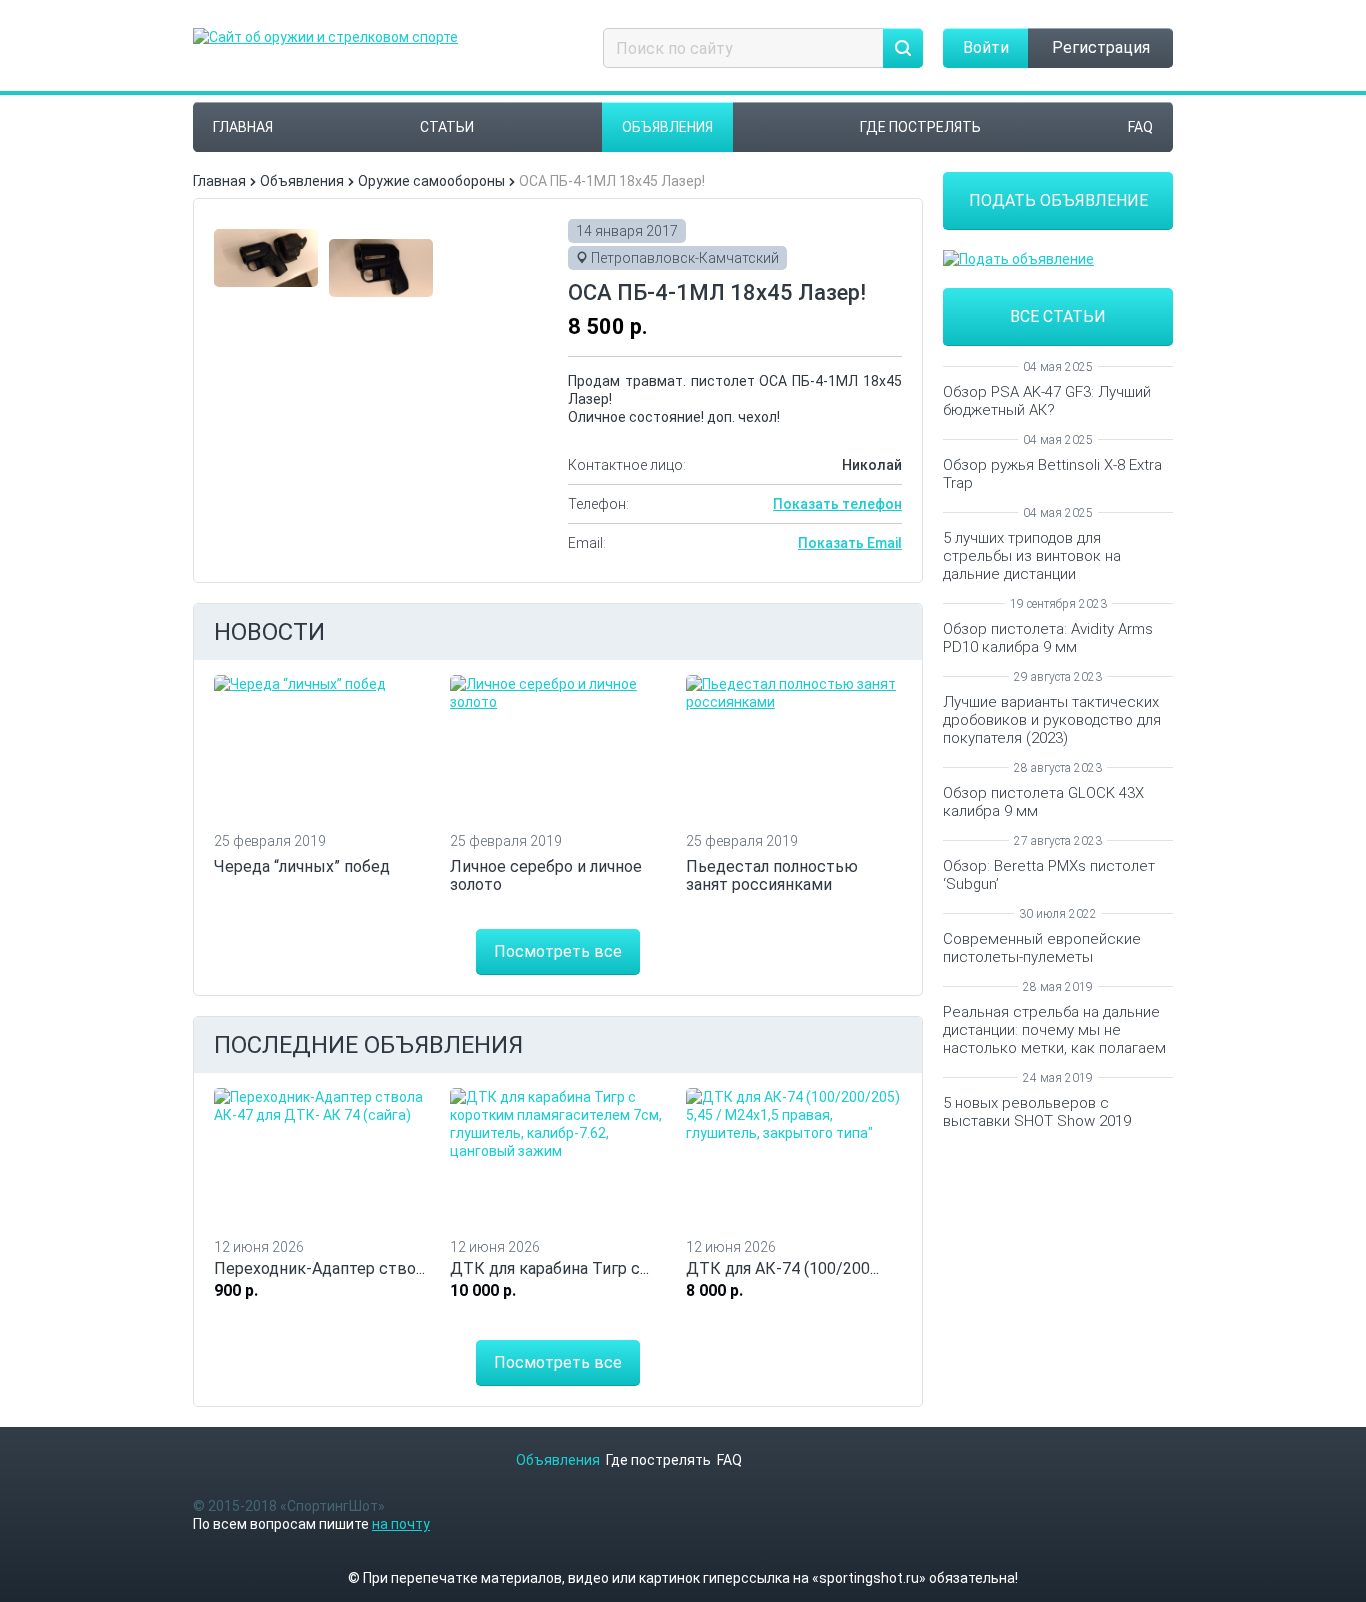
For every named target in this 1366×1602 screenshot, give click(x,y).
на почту (401, 1524)
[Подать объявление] (1058, 259)
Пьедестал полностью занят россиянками (772, 875)
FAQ (1140, 127)
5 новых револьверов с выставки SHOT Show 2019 (1037, 1112)
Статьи (447, 127)
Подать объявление (1058, 200)
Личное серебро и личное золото (546, 875)
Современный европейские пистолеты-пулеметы (1042, 948)
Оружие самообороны (431, 181)
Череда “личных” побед (302, 866)
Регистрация (1101, 47)
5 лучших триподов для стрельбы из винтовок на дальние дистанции (1032, 556)
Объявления (667, 127)
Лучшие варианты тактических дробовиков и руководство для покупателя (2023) (1052, 720)
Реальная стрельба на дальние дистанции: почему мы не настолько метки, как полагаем (1054, 1030)
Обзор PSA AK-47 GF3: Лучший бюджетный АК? (1047, 401)
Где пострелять (920, 127)
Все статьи (1058, 316)
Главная (243, 127)
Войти (986, 47)
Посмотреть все (558, 951)
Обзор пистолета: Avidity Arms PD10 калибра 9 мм (1048, 638)
